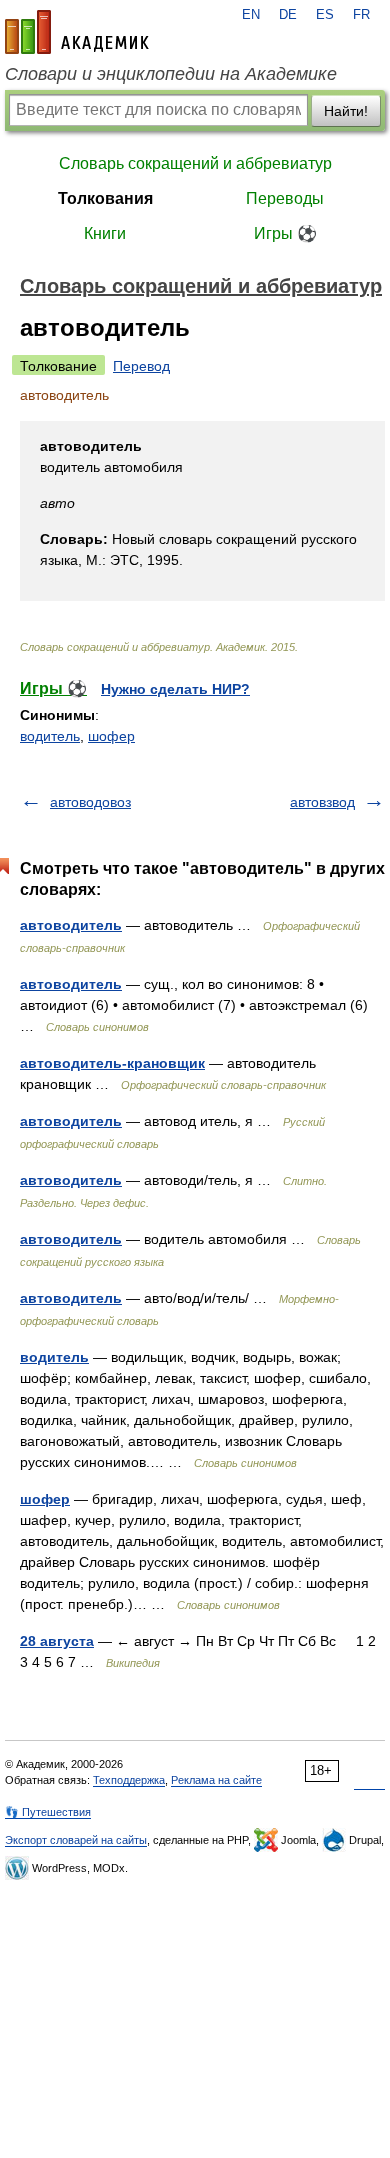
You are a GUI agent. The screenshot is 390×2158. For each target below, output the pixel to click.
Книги (105, 233)
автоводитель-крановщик (112, 1063)
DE (288, 15)
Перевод (141, 366)
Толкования (105, 198)
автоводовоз (90, 802)
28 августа (57, 1641)
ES (325, 15)
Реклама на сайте (216, 1780)
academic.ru (77, 32)
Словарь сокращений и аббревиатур (195, 163)
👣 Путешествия (48, 1812)
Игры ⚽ (285, 233)
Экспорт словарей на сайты (76, 1840)
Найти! (346, 111)
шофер (111, 736)
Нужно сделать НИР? (175, 689)
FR (361, 15)
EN (251, 15)
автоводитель (71, 925)
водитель (50, 736)
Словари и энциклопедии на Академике (171, 74)
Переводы (285, 198)
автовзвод (322, 802)
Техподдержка (129, 1780)
